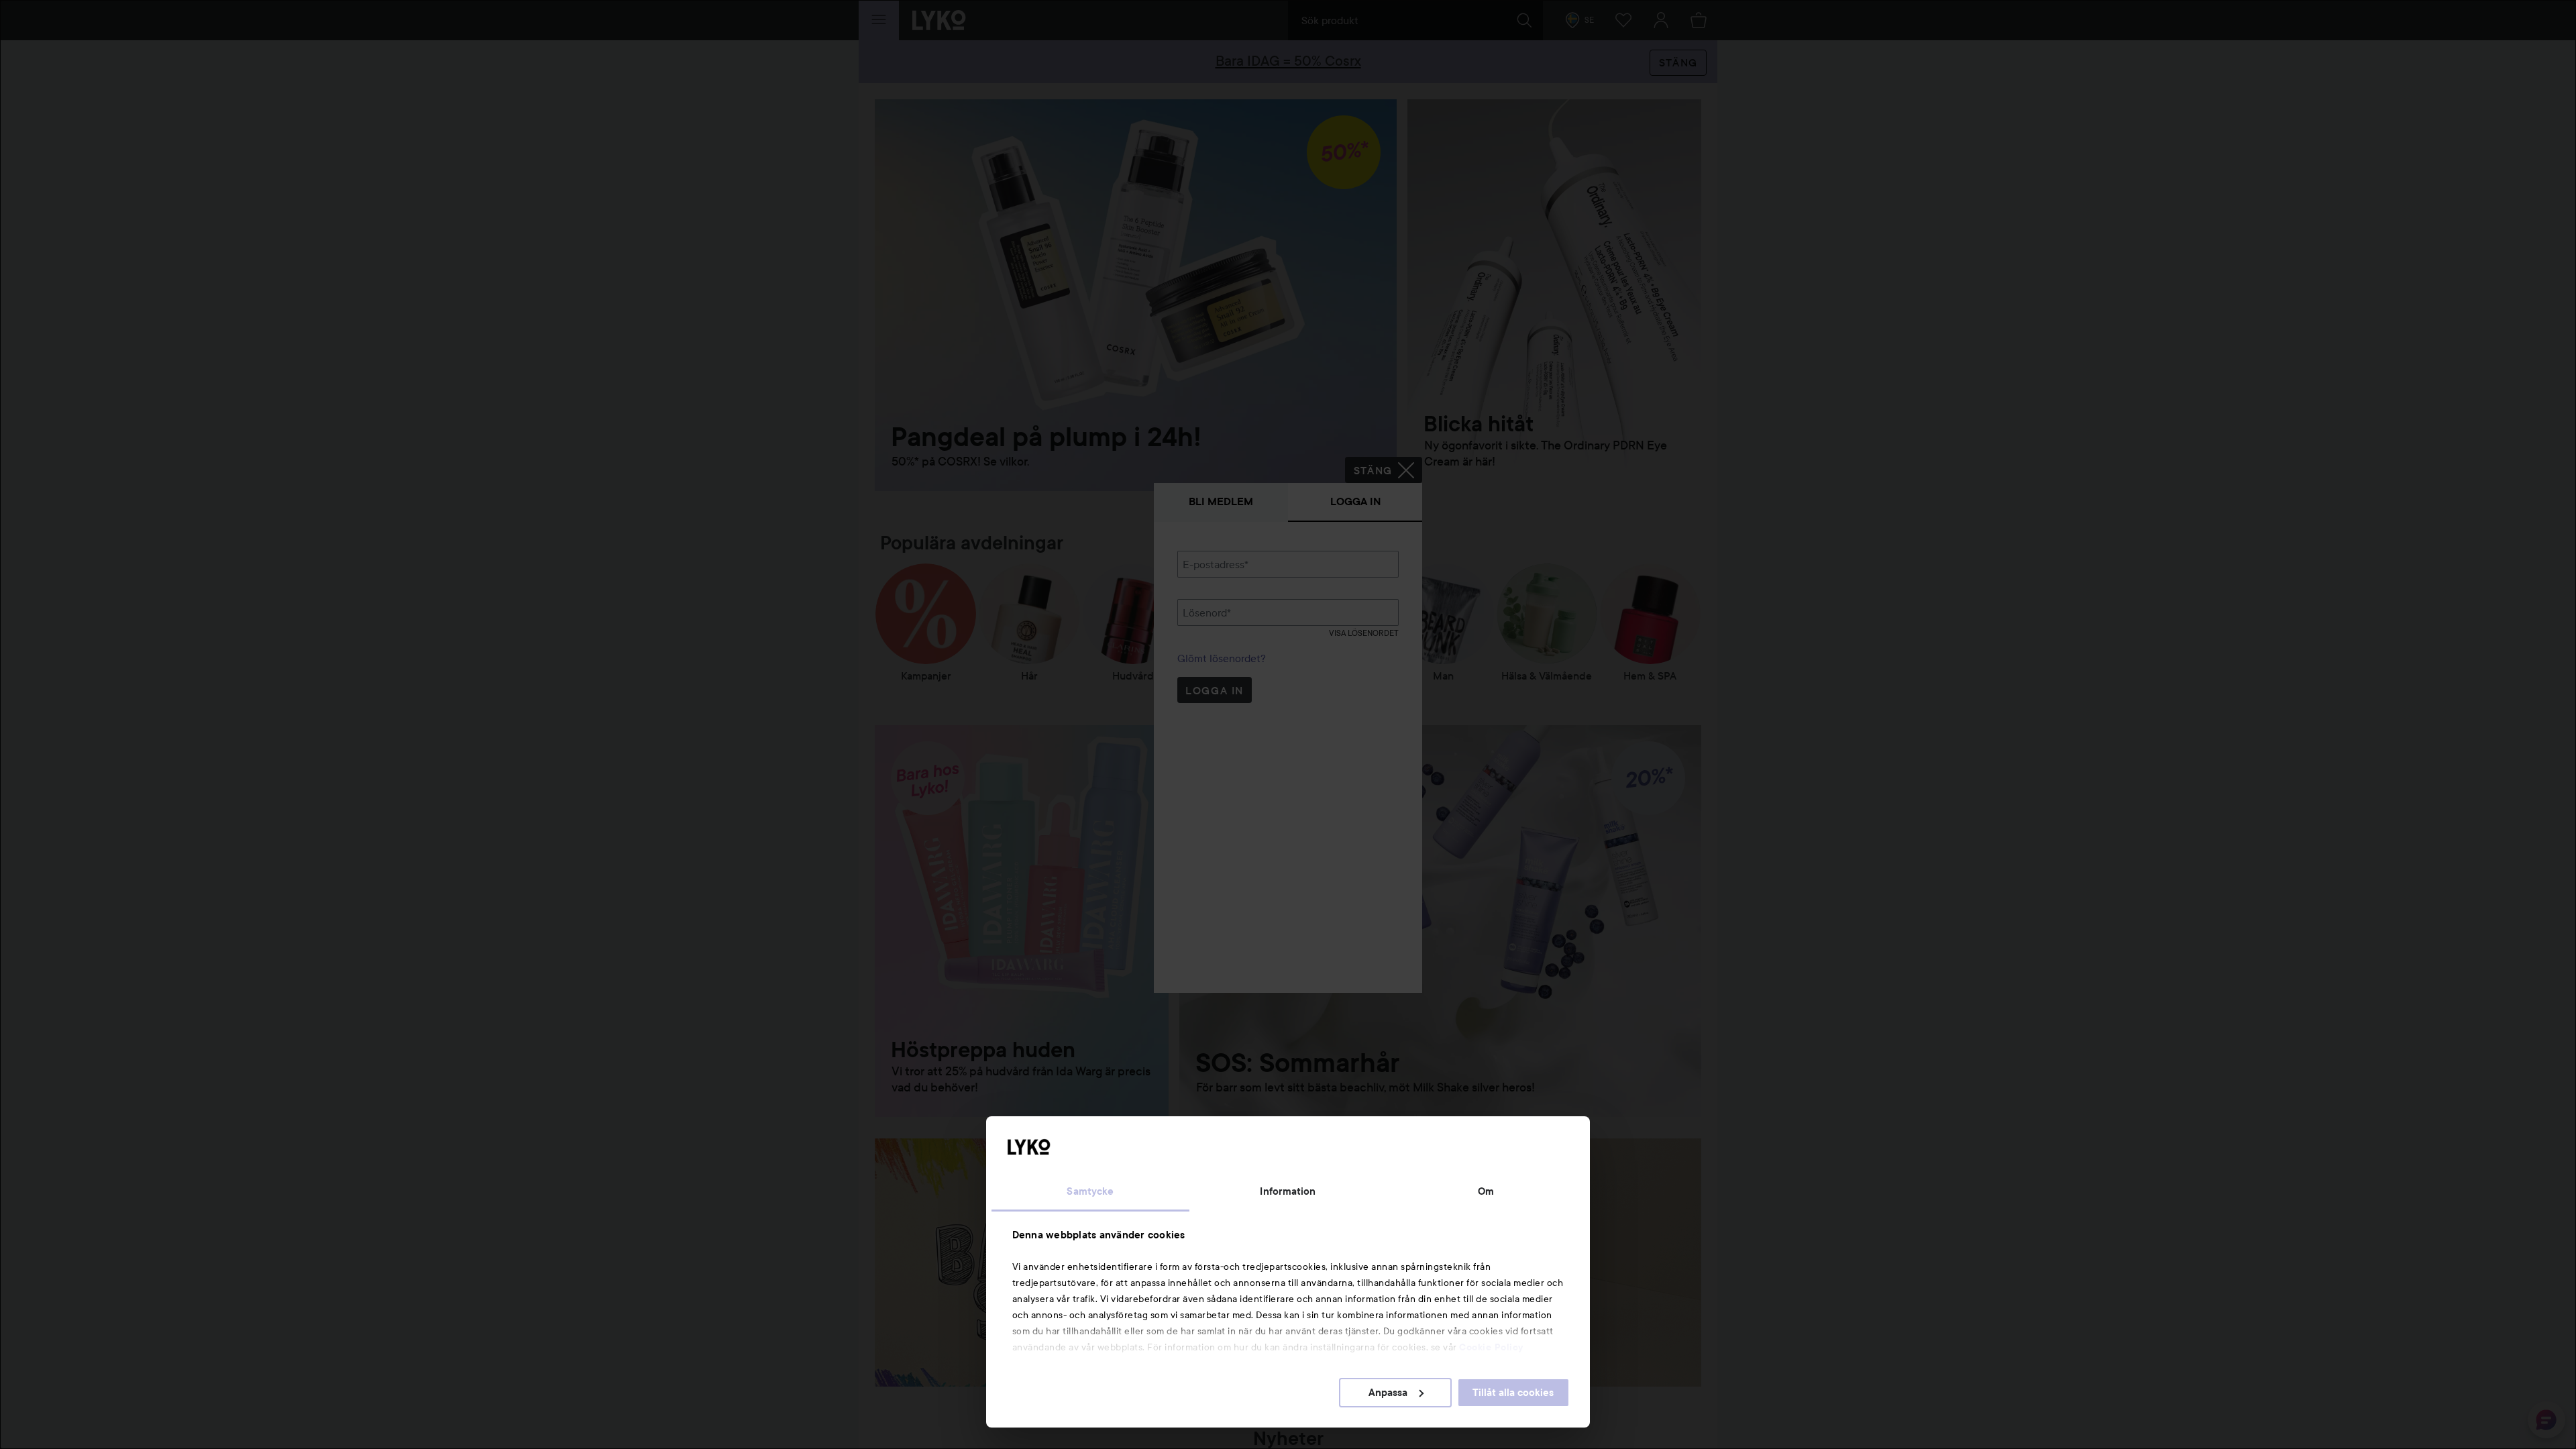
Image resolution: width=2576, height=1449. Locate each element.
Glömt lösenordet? (1222, 658)
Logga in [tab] (1355, 501)
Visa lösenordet (1364, 633)
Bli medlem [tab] (1221, 501)
